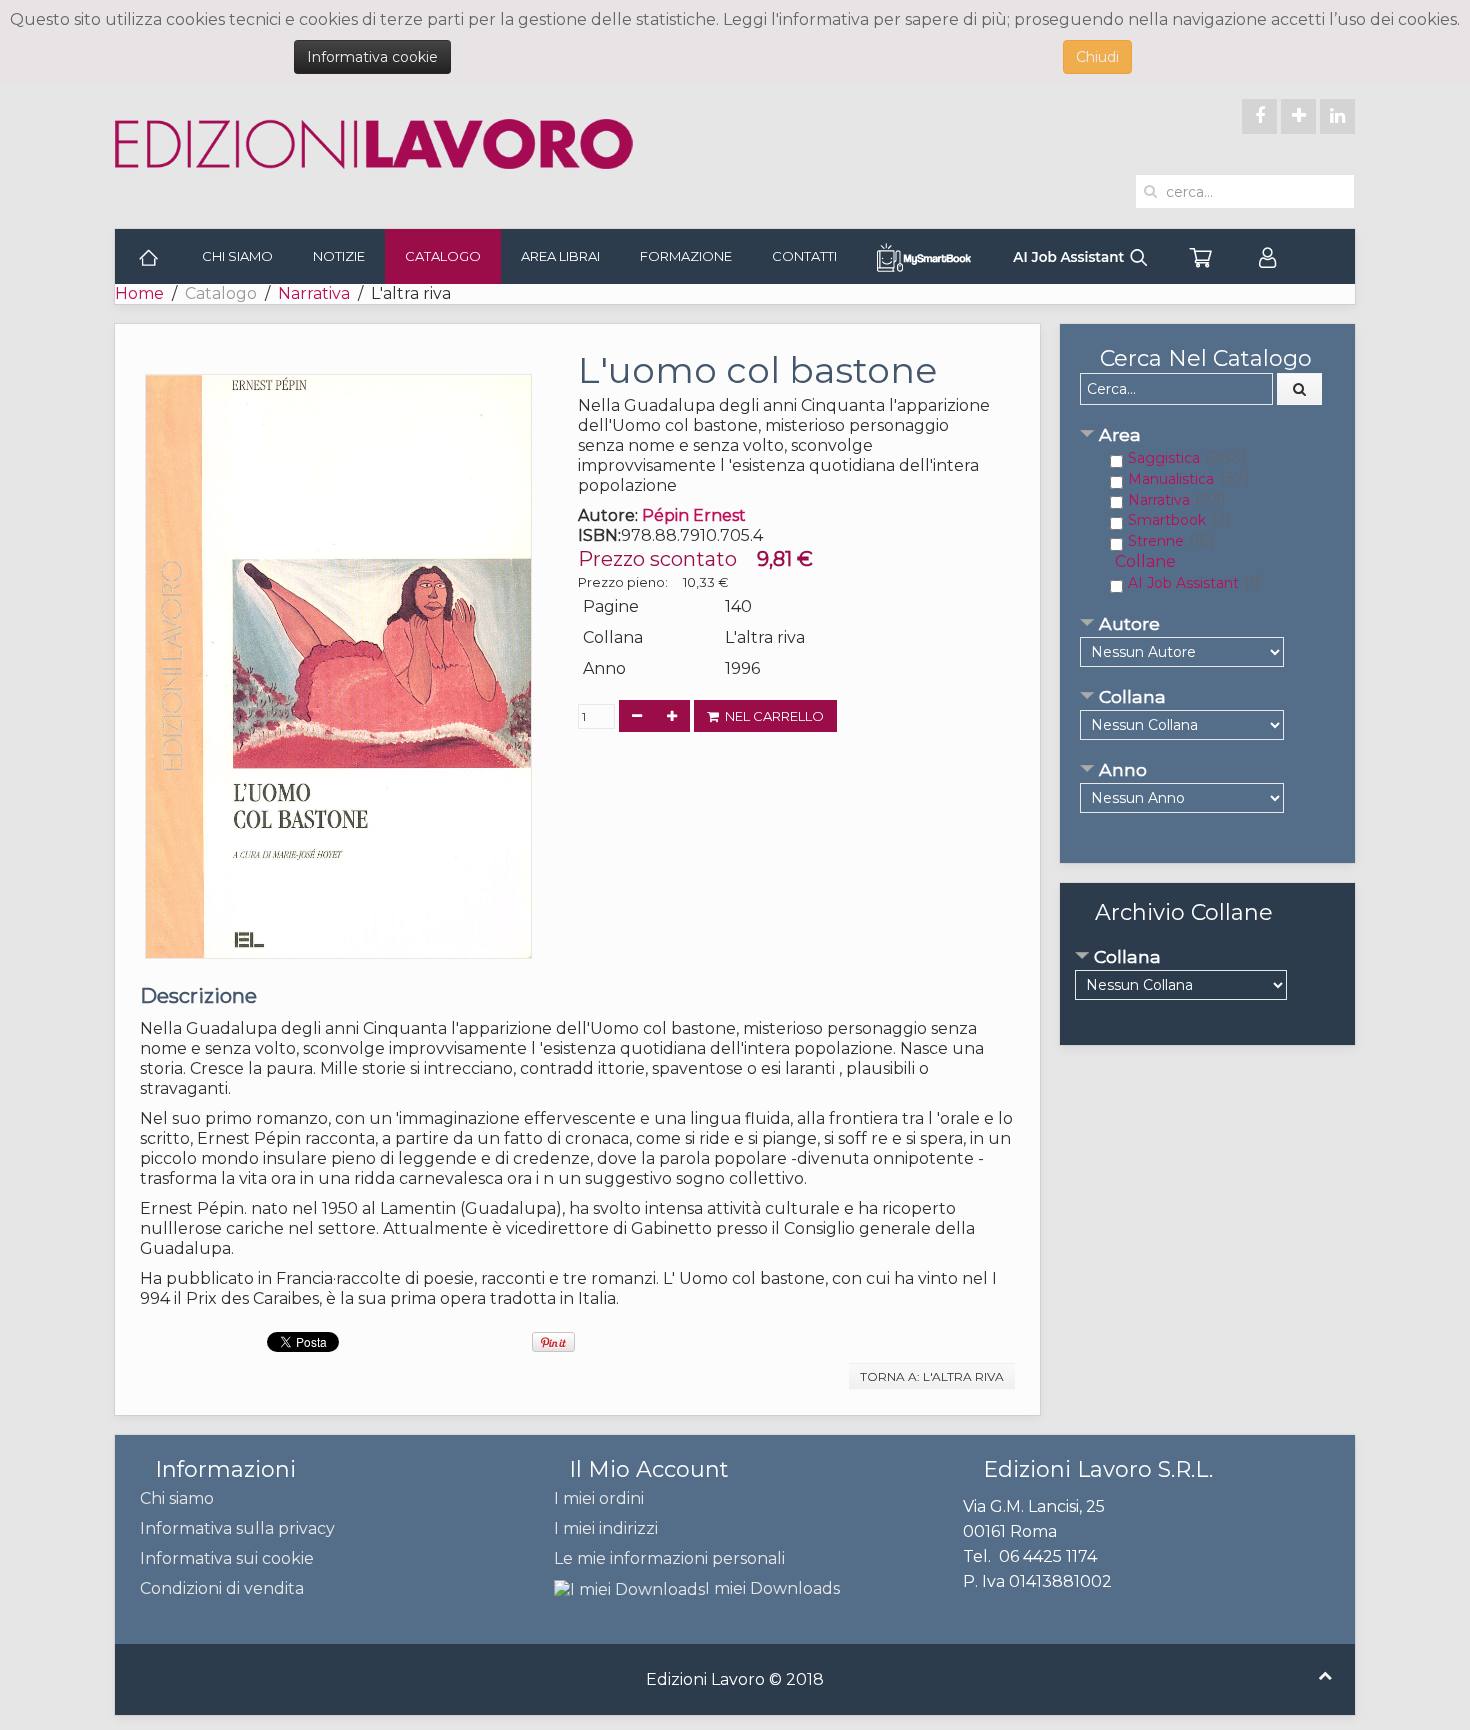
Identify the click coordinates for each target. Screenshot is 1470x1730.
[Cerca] (1300, 389)
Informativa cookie (372, 57)
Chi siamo (237, 256)
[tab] (1207, 436)
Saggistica (1164, 458)
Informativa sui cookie (227, 1558)
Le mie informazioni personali (669, 1558)
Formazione (686, 256)
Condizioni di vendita (222, 1588)
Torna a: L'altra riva (932, 1376)
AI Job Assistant (1183, 583)
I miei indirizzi (606, 1528)
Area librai (560, 256)
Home (139, 293)
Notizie (339, 256)
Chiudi (1097, 57)
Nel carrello (771, 716)
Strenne (1156, 541)
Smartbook (1167, 520)
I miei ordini (599, 1498)
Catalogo (443, 256)
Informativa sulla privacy (237, 1528)
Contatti (804, 256)
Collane (1145, 561)
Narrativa (314, 293)
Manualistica (1171, 479)
